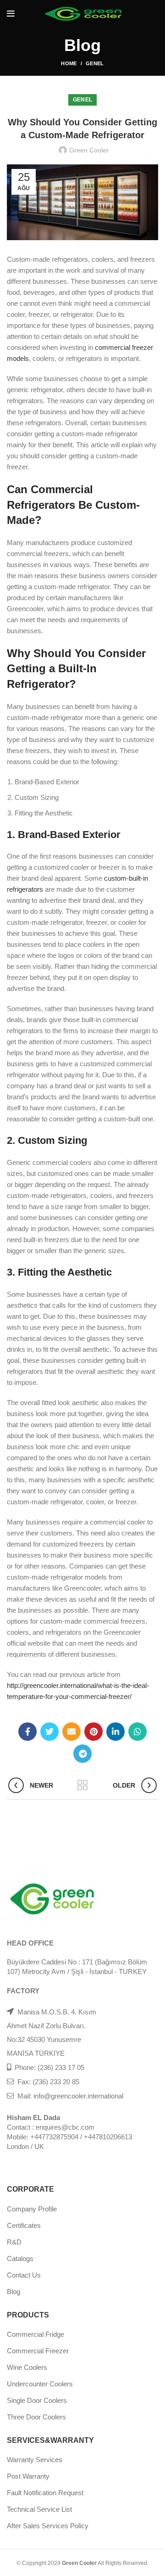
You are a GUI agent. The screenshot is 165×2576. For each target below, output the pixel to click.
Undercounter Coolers (40, 2384)
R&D (14, 2242)
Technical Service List (39, 2509)
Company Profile (32, 2209)
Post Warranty (28, 2476)
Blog (14, 2292)
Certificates (24, 2225)
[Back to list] (82, 1785)
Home (69, 63)
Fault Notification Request (45, 2493)
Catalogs (20, 2258)
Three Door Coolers (36, 2417)
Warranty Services (35, 2460)
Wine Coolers (27, 2367)
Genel (95, 63)
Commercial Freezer (38, 2351)
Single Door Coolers (37, 2400)
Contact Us (24, 2275)
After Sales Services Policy (48, 2526)
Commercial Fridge (36, 2334)
